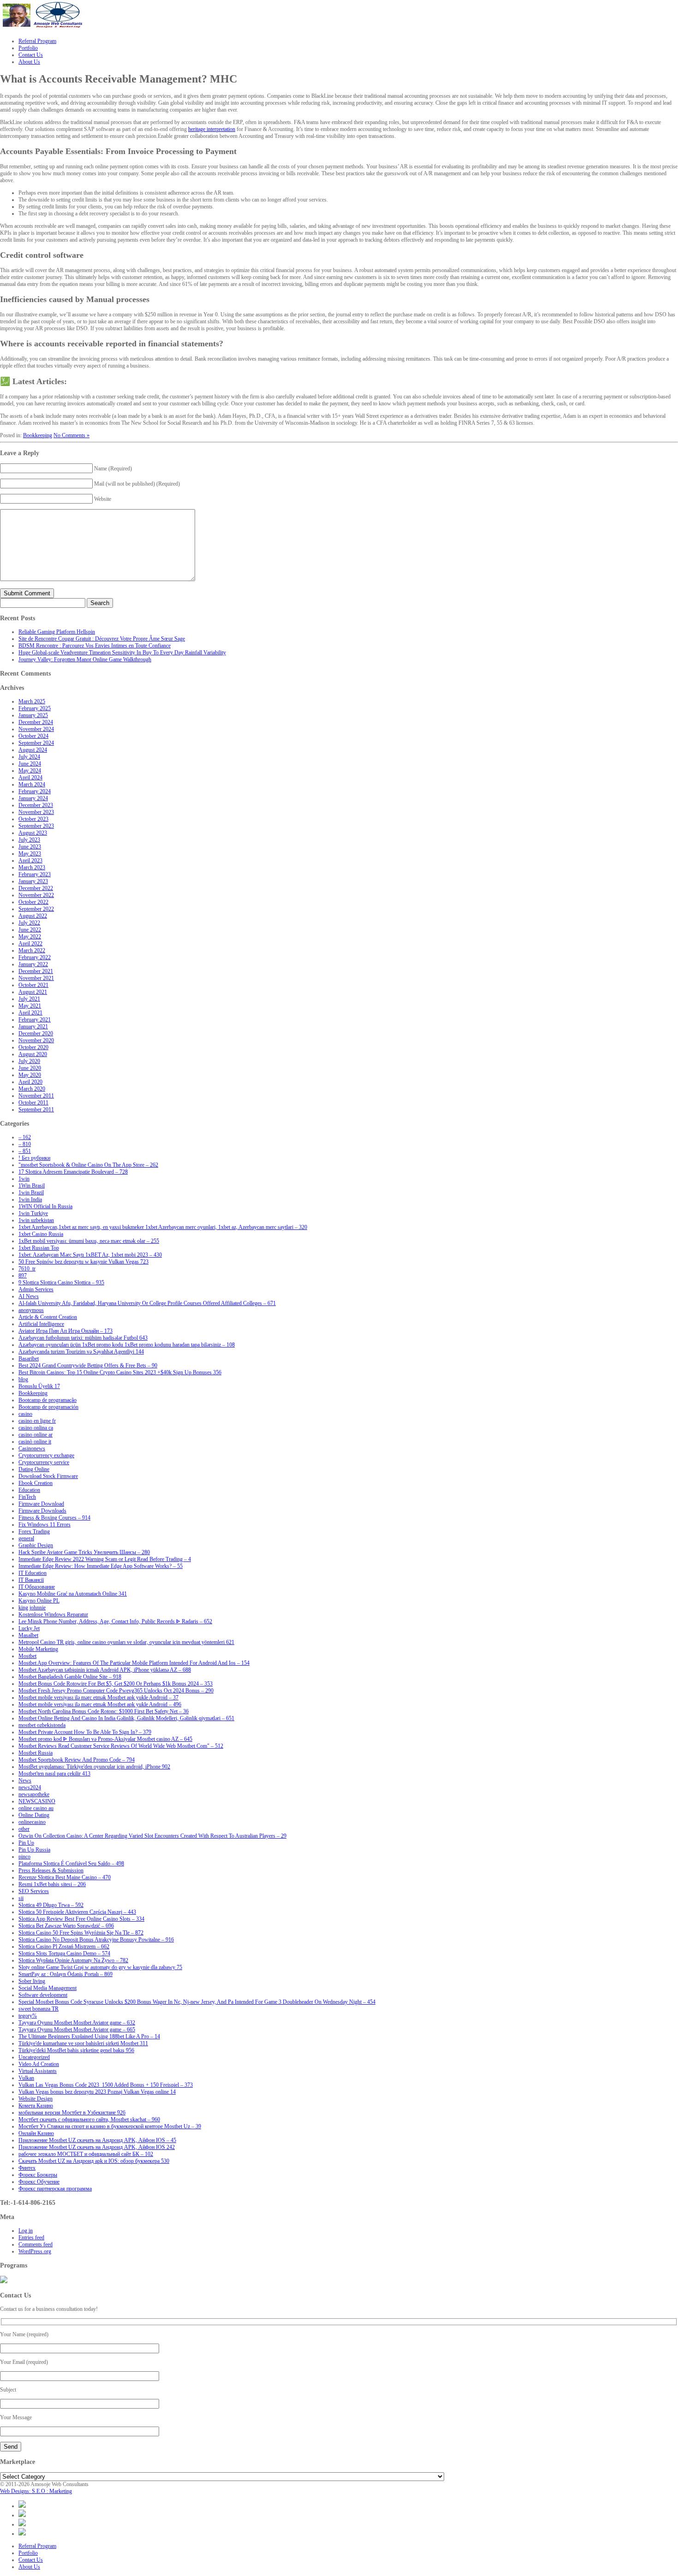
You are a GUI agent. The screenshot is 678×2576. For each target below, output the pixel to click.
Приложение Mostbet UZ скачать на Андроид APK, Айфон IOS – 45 (97, 2140)
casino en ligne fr (37, 1421)
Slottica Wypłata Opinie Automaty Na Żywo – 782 (73, 1960)
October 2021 (33, 985)
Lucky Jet (29, 1628)
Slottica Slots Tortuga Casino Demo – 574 (64, 1953)
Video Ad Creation (39, 2064)
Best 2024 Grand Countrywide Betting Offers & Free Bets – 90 (88, 1365)
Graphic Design (36, 1545)
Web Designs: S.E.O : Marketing (36, 2491)
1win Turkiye (33, 1213)
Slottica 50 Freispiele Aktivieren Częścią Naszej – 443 (77, 1912)
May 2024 (30, 771)
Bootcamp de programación (48, 1407)
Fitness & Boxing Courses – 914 (54, 1518)
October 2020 (33, 1047)
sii (21, 1898)
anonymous (31, 1310)
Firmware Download (41, 1504)
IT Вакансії (31, 1580)
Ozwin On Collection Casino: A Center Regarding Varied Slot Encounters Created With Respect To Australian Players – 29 (152, 1836)
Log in (26, 2231)
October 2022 (33, 902)
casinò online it (35, 1442)
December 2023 (36, 805)
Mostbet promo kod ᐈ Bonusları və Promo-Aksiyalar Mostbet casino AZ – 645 (105, 1739)
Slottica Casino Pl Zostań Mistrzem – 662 (64, 1947)
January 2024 (33, 798)
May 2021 (30, 1006)
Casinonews (32, 1448)
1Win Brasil (32, 1186)
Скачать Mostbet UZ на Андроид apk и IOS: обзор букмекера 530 (94, 2161)
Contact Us (31, 2560)
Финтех (27, 2168)
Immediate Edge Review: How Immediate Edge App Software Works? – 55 (101, 1566)
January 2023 (33, 881)
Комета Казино (36, 2106)
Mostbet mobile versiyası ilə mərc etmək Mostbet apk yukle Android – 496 (100, 1704)
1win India (30, 1199)
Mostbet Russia (36, 1753)
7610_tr (27, 1269)
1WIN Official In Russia (45, 1206)
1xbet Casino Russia (41, 1234)
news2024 (30, 1787)
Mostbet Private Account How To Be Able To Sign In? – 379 (85, 1732)
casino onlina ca (36, 1428)
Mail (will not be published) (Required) (137, 484)
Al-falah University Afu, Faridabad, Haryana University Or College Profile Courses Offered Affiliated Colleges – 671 (147, 1303)
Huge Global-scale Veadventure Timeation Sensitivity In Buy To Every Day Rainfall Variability (122, 653)
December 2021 (36, 971)
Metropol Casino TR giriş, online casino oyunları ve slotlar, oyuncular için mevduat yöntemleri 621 (126, 1642)
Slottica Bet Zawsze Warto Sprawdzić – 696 (66, 1926)
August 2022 (33, 916)
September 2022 (36, 909)
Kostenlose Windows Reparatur (53, 1614)
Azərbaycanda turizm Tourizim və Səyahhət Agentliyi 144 (81, 1352)
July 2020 (29, 1061)
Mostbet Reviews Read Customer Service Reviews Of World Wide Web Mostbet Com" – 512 (121, 1746)
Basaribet (29, 1359)
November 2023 (36, 812)
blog (23, 1379)
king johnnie (32, 1608)
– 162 (25, 1137)
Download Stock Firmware (48, 1476)
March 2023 (32, 867)
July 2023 (29, 840)
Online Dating (34, 1815)
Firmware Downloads (42, 1511)
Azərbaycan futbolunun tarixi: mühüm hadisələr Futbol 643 (83, 1338)
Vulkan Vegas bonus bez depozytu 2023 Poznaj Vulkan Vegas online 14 (97, 2092)
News (25, 1781)
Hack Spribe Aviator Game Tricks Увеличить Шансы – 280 (84, 1552)
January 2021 (33, 1027)
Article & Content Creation (48, 1317)
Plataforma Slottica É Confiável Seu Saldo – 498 (71, 1864)
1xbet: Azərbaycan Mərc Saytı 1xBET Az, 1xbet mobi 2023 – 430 (90, 1255)
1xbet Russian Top (39, 1248)
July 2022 (29, 923)
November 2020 (36, 1040)
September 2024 (36, 743)
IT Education (33, 1573)
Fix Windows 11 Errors (45, 1525)
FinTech (27, 1497)
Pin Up (26, 1843)
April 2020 (30, 1082)
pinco (24, 1857)
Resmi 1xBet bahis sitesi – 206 (52, 1884)
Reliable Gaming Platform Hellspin (57, 632)
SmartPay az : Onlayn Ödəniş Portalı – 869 (65, 1974)
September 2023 (36, 826)
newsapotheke (34, 1794)
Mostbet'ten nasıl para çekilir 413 (54, 1774)
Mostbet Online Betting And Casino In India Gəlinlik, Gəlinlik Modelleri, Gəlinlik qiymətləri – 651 (126, 1718)
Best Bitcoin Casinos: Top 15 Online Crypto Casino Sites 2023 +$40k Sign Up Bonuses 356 (120, 1372)
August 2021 (33, 992)
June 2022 (30, 930)
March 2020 (32, 1089)
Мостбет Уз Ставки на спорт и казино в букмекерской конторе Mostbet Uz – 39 (110, 2126)
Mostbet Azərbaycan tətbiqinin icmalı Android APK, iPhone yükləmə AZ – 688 (105, 1670)
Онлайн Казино (36, 2133)
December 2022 (36, 888)
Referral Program (37, 2546)
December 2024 (36, 722)
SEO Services (34, 1891)
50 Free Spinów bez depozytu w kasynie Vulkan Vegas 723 (83, 1262)
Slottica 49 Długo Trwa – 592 (51, 1905)
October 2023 (33, 819)
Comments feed (36, 2244)
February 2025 (35, 708)
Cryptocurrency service (44, 1462)
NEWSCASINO (37, 1801)
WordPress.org (35, 2251)
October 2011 (33, 1103)
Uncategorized (34, 2057)
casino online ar (36, 1435)
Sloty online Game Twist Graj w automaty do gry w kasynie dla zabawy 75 (100, 1967)
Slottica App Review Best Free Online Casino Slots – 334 (81, 1919)
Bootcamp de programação (48, 1400)
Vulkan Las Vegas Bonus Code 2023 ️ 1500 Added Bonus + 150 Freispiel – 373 (106, 2085)
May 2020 (30, 1075)
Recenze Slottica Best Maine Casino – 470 (65, 1877)
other (24, 1829)
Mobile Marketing (38, 1649)
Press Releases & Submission (51, 1870)
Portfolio (28, 2553)
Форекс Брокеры (38, 2175)
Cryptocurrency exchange (46, 1455)
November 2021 (36, 978)
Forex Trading (34, 1531)
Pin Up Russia (34, 1850)
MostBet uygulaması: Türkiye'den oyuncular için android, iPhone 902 (94, 1767)
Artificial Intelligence (41, 1324)
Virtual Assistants (38, 2071)
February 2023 (35, 874)
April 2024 (30, 778)
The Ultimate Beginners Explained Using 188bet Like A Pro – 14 (89, 2036)
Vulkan (26, 2078)
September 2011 (36, 1110)
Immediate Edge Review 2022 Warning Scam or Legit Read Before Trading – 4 (105, 1559)
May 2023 (30, 854)
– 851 (25, 1151)
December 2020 (36, 1033)
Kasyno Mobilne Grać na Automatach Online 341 (73, 1594)
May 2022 (30, 937)
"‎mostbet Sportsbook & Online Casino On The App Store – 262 (88, 1165)
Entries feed (31, 2238)
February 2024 (35, 791)
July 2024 (29, 757)
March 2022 (32, 950)
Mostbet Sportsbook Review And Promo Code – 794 (77, 1760)
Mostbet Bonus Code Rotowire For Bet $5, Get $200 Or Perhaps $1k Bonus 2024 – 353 (116, 1684)
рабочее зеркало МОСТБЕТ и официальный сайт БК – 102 (86, 2154)
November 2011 (36, 1096)
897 (23, 1276)
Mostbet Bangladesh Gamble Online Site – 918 (70, 1677)
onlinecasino (32, 1822)
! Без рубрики (34, 1158)
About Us (29, 2567)
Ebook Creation (36, 1483)
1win (24, 1179)
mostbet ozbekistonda (42, 1725)
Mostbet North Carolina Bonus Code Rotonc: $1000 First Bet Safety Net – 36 (104, 1711)
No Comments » (71, 435)
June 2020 (30, 1068)
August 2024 (33, 750)
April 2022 (30, 944)
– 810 (25, 1144)
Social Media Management (48, 1988)
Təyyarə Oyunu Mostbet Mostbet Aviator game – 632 (77, 2023)
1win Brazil (31, 1193)
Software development (43, 1995)
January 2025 (33, 715)
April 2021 (30, 1013)
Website (103, 499)
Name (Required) (113, 469)
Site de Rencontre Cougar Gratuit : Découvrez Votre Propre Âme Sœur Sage (102, 639)
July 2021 (29, 999)
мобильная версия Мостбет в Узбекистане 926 (72, 2113)
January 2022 (33, 964)
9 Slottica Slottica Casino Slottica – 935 (61, 1282)
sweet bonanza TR (39, 2009)
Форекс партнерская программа (55, 2189)
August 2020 (33, 1054)
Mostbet (27, 1656)
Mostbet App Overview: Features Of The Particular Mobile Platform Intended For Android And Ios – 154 (134, 1663)
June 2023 (30, 847)
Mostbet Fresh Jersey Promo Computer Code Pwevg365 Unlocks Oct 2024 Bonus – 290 (116, 1691)
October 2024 (33, 736)
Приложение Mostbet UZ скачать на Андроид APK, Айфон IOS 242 (97, 2147)
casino (25, 1414)
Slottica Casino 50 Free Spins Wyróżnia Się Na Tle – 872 (81, 1933)
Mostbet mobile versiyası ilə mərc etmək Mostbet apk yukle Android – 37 (98, 1698)
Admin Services (36, 1289)
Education (29, 1490)
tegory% (28, 2016)
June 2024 (30, 764)
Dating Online (34, 1469)
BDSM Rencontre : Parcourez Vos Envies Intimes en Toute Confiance (95, 646)
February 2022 (35, 957)
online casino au (36, 1808)
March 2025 (32, 701)
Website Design (36, 2099)
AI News (29, 1296)
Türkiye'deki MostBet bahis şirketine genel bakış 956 (76, 2050)
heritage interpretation (212, 129)
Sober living (32, 1981)
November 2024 (36, 729)
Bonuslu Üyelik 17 (39, 1386)
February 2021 (35, 1020)
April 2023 (30, 861)
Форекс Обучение (39, 2182)
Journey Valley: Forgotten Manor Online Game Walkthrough (85, 659)
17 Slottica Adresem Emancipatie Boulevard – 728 (73, 1172)
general (26, 1538)
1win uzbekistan (36, 1220)
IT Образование (37, 1587)
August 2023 (33, 833)
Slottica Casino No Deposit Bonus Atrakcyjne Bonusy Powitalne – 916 (96, 1940)
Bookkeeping (38, 435)
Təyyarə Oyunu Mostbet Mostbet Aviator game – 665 (77, 2030)
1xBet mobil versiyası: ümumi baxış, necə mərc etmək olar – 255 (89, 1241)
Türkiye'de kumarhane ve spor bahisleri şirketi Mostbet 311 (83, 2043)
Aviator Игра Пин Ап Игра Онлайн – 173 (65, 1331)
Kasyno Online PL (39, 1601)
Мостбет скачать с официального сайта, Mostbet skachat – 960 (89, 2119)
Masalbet (28, 1635)
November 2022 (36, 895)
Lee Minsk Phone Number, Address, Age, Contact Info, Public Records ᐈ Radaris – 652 (115, 1621)
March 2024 (32, 784)
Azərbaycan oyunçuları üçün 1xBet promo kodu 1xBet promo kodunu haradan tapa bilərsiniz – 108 (127, 1345)
